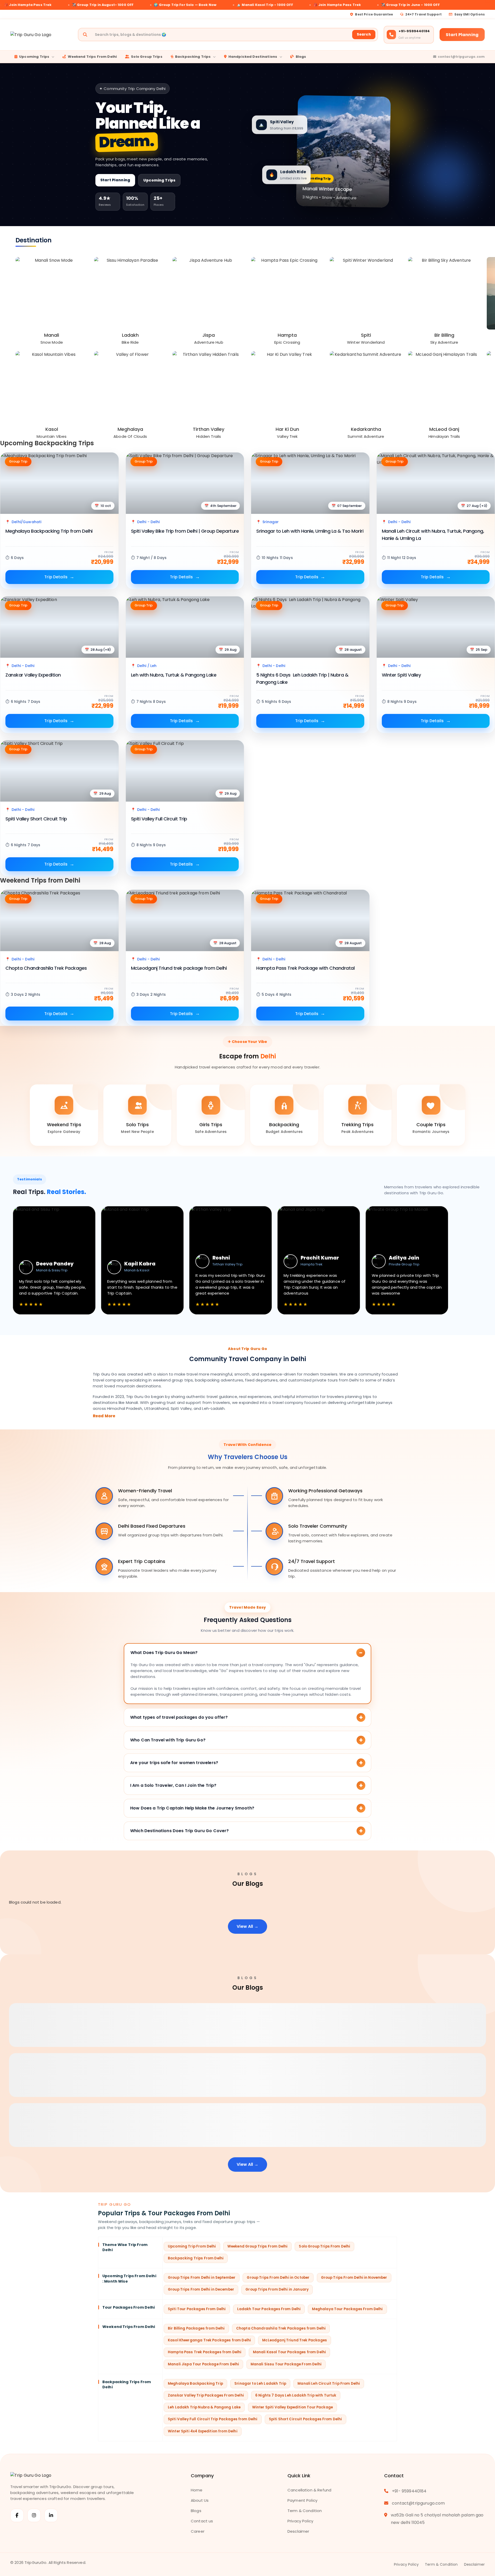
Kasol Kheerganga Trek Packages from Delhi (209, 2340)
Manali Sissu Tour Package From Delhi (286, 2364)
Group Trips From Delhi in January (277, 2289)
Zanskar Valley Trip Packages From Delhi (206, 2395)
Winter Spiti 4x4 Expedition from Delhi (203, 2431)
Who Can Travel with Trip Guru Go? (168, 1740)
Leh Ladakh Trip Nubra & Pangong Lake (204, 2407)
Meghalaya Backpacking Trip (195, 2384)
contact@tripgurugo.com (461, 57)
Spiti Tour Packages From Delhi (197, 2309)
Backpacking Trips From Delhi (196, 2258)
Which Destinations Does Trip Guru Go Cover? (179, 1831)
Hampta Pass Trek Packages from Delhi (205, 2352)
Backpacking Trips (193, 57)
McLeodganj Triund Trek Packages (295, 2340)
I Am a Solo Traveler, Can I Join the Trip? (173, 1785)
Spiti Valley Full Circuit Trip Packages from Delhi (213, 2419)
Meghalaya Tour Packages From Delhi (347, 2309)
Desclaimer (298, 2531)
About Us (200, 2500)
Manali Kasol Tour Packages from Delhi (290, 2352)
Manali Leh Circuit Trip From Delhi (329, 2384)
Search (364, 34)
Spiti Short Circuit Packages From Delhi (306, 2419)
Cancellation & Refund (309, 2490)
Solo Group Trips (147, 57)
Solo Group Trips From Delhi (324, 2246)
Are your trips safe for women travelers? (174, 1763)
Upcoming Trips (34, 57)
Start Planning (462, 35)
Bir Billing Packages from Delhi (196, 2328)
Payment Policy (302, 2500)
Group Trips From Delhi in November (354, 2278)
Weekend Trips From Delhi (92, 57)
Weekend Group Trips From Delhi (258, 2246)
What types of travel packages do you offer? (179, 1717)
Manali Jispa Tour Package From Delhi (203, 2364)
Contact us (202, 2521)
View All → (247, 1926)
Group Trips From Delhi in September (202, 2278)
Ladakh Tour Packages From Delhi (269, 2309)
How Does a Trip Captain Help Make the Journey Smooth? (192, 1808)
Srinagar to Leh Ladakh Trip (260, 2384)
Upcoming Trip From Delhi (192, 2246)
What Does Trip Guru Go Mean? (164, 1653)
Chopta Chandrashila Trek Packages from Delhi (281, 2328)
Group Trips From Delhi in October (278, 2278)
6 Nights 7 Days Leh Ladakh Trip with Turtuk (296, 2395)
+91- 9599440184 (409, 2491)
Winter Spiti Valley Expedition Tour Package (292, 2407)
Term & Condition (305, 2511)
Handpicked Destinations (253, 57)
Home (197, 2490)
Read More (104, 1416)
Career (198, 2531)
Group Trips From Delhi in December (201, 2289)
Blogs (301, 57)
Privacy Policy (300, 2521)
